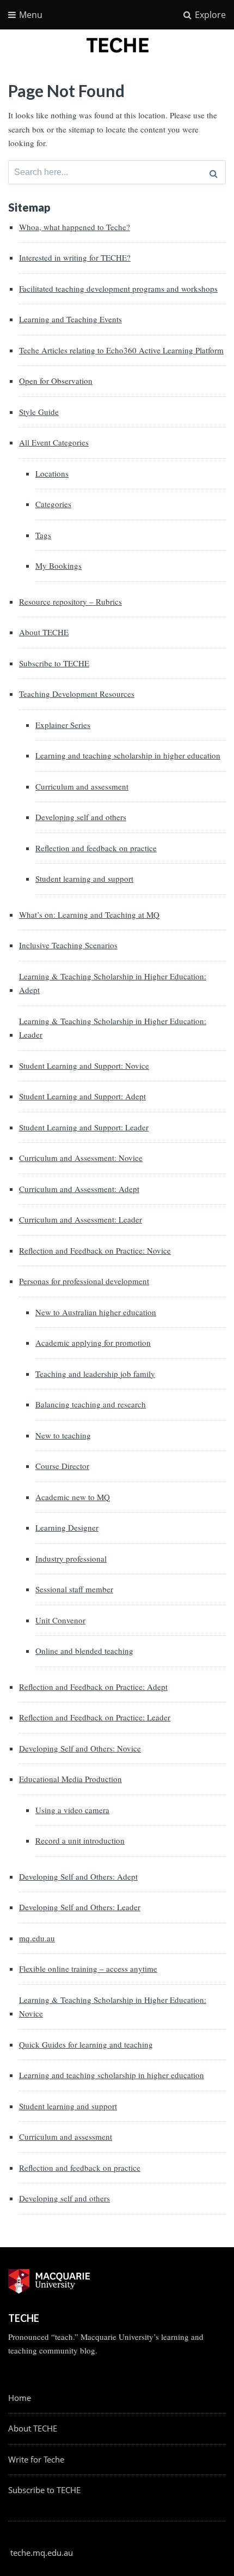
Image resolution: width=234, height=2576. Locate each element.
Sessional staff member (74, 1589)
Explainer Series (63, 725)
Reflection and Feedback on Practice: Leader (95, 1717)
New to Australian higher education (96, 1312)
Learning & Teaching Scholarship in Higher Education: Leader (113, 1028)
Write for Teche (36, 2459)
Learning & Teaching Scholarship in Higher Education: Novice (113, 2007)
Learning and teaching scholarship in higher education (128, 755)
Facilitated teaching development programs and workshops (118, 288)
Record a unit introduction (80, 1840)
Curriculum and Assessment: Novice (81, 1158)
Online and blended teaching (84, 1651)
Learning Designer (67, 1527)
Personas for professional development (84, 1281)
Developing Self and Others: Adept (78, 1876)
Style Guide (39, 412)
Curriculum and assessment (82, 786)
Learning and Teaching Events (70, 319)
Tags (43, 535)
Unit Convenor (60, 1620)
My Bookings (59, 565)
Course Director (62, 1466)
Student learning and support (84, 878)
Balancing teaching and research (91, 1404)
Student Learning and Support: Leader (84, 1127)
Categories (53, 504)
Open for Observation (56, 381)
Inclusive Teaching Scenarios (68, 945)
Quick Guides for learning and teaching (86, 2044)
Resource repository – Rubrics (70, 601)
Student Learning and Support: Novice (84, 1066)
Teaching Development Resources (77, 694)
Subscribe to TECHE (54, 663)
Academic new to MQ (73, 1497)
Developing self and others (81, 817)
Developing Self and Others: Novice (80, 1748)
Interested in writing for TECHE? (75, 257)
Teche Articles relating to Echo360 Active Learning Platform (121, 350)
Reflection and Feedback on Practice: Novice (95, 1250)
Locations (52, 473)
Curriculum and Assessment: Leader (81, 1219)
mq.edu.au (37, 1938)
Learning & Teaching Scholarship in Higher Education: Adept (113, 983)
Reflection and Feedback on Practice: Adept (93, 1687)
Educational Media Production (70, 1779)
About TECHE (44, 632)
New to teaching (63, 1435)
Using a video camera (72, 1810)
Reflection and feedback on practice (96, 848)
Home (20, 2398)
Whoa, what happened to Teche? (75, 227)
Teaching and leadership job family (95, 1374)
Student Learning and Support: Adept (82, 1096)
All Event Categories (54, 442)
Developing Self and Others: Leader (80, 1907)
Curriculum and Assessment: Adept (79, 1189)
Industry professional (71, 1558)
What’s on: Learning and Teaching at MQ (89, 914)
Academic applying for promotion (93, 1343)
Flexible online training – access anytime (88, 1969)
